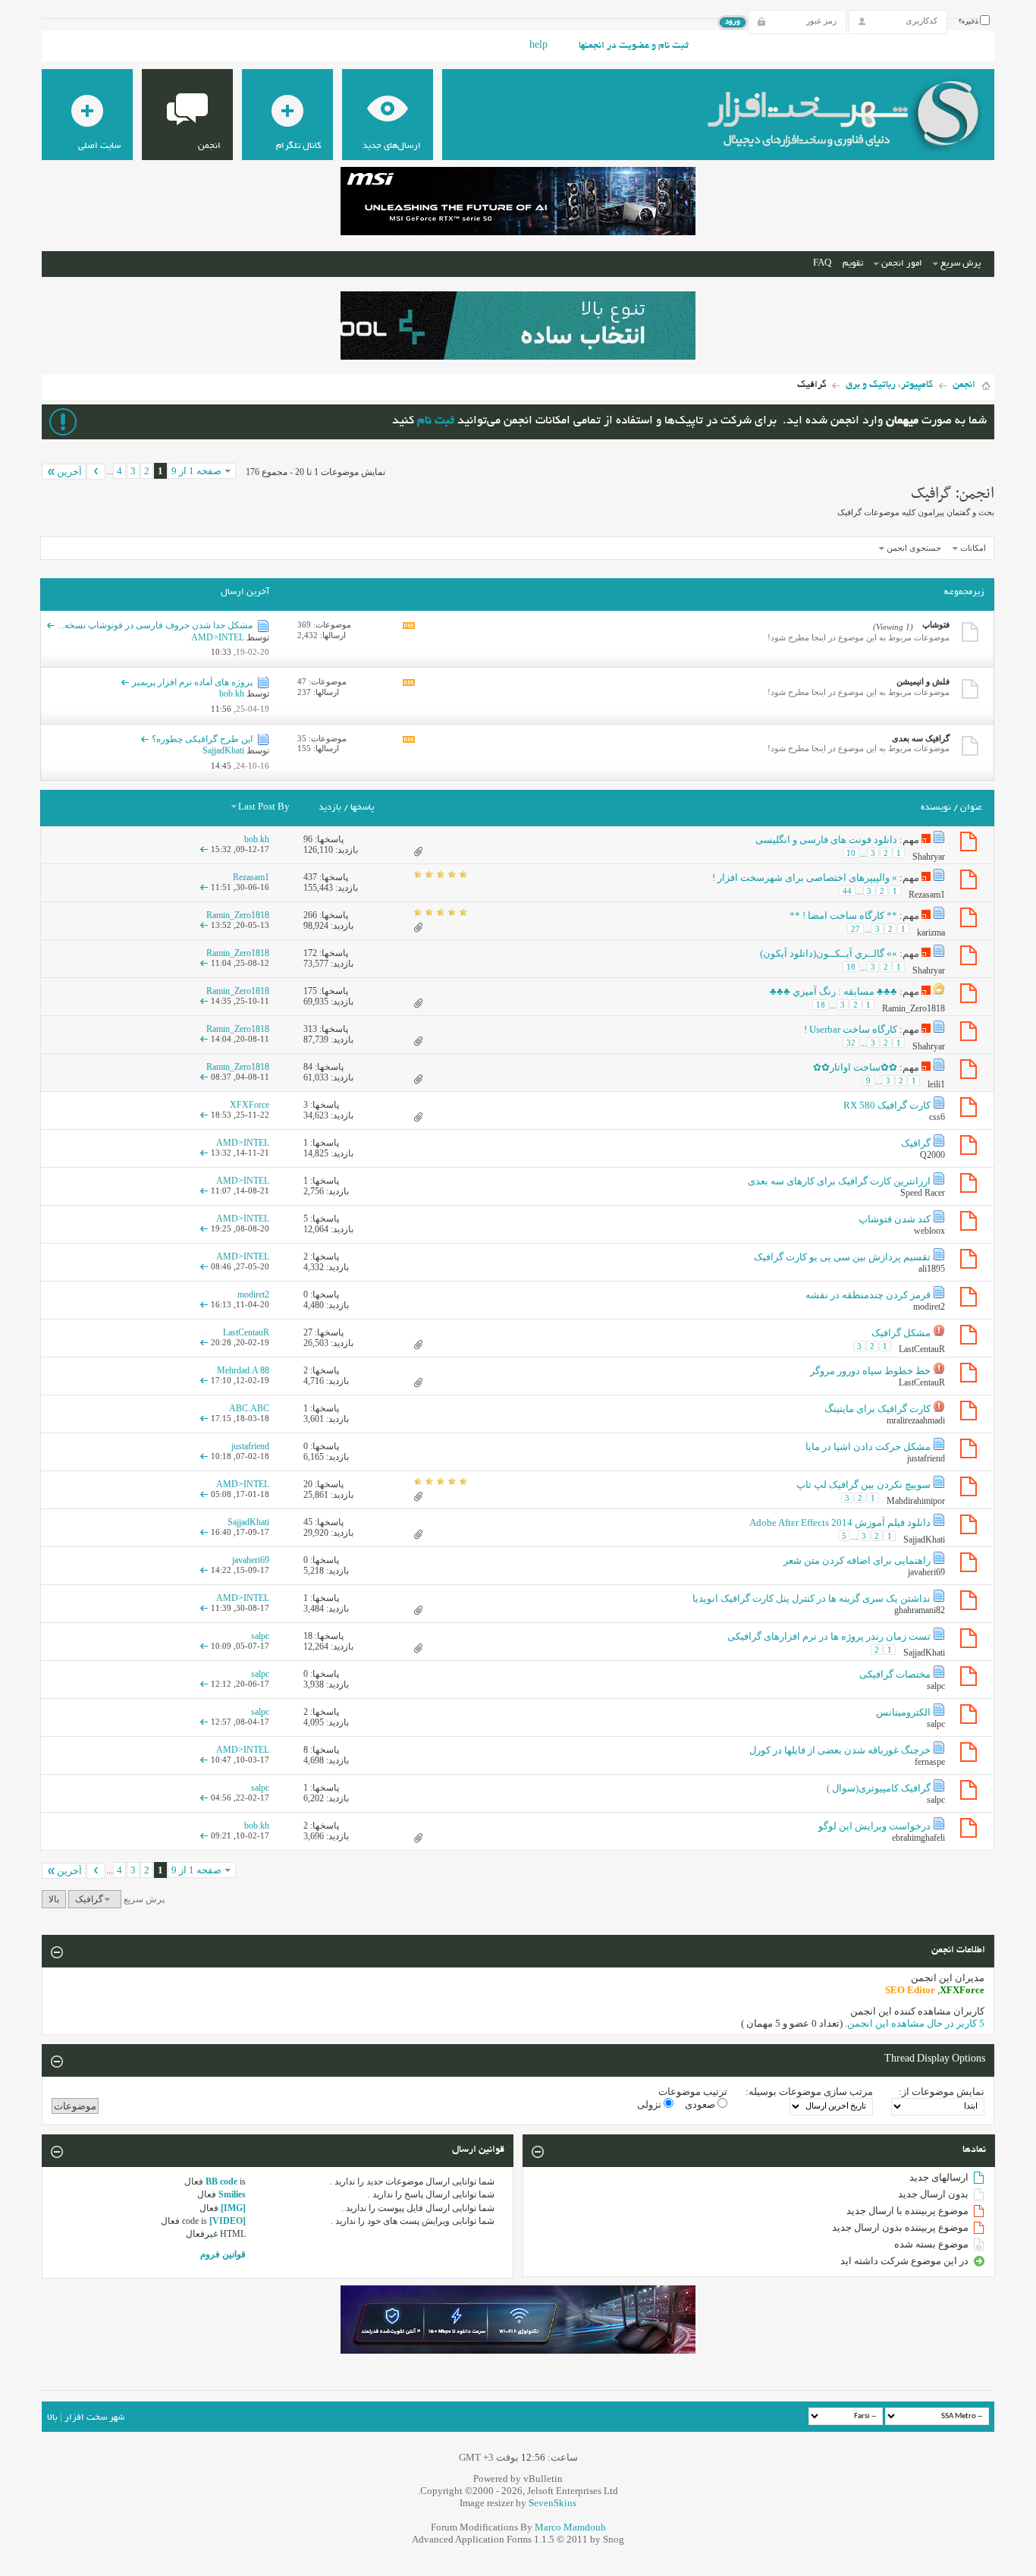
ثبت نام (436, 421)
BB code (221, 2181)
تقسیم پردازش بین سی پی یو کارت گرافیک (842, 1257)
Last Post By (264, 808)
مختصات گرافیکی (895, 1674)
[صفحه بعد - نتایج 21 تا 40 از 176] (96, 472)
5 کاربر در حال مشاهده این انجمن (916, 2023)
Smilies (232, 2194)
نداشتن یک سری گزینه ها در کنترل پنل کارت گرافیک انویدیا (812, 1598)
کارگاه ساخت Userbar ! (851, 1029)
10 (851, 853)
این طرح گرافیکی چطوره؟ (202, 739)
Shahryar (929, 857)
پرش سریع (961, 264)
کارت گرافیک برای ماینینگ (877, 1409)
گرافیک (916, 1143)
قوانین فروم (223, 2254)
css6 (937, 1117)
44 (847, 891)
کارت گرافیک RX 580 (887, 1105)
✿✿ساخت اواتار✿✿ (855, 1067)
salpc (936, 1686)
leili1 (936, 1084)
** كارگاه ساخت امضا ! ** (843, 915)
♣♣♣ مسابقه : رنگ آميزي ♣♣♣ (834, 991)
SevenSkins (553, 2503)
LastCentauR (922, 1349)
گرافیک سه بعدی (921, 738)
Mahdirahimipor (916, 1501)
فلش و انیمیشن (923, 681)
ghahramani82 (920, 1610)
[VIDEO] (228, 2221)
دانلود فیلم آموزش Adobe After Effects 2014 (840, 1522)
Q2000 (932, 1155)
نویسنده (936, 808)
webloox (929, 1231)
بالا (54, 1899)
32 (851, 1043)
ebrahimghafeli (918, 1838)
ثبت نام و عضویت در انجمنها (634, 46)
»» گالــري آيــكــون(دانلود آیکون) (829, 953)
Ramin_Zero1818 (914, 1008)
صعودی (701, 2104)
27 (855, 929)
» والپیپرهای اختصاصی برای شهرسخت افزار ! (805, 878)
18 (851, 967)
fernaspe (930, 1762)
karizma (931, 933)
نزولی (650, 2104)
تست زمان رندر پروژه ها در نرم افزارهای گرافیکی (829, 1636)
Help (538, 46)
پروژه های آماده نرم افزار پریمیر (192, 682)
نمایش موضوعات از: (942, 2092)
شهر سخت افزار (94, 2418)
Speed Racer (923, 1193)
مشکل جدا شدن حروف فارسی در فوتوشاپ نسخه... (155, 625)
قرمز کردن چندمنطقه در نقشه (868, 1295)
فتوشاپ (936, 624)
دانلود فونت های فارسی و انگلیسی (826, 840)
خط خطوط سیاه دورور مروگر (870, 1371)
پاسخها (362, 808)
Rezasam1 (927, 895)
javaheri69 (926, 1572)
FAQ (822, 264)
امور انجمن (902, 264)
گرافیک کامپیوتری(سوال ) (879, 1788)
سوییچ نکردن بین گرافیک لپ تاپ (863, 1485)
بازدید (330, 808)
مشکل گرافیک (901, 1333)
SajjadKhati (924, 1540)
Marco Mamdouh (570, 2527)
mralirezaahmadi (916, 1420)
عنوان (971, 808)
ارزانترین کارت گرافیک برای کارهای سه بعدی (839, 1181)
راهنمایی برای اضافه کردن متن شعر (857, 1560)
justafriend (926, 1458)
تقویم (853, 264)
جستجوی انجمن (914, 548)
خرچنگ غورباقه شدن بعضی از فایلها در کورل (840, 1750)
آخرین (69, 472)
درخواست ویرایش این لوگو (874, 1826)
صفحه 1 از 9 (196, 471)
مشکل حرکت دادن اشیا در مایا (868, 1447)
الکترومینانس (903, 1712)
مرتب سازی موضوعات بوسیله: (809, 2092)
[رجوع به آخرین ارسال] (204, 849)
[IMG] (233, 2208)
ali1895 (932, 1269)
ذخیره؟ (969, 22)
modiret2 (929, 1307)
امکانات (973, 548)
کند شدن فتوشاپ (895, 1219)
